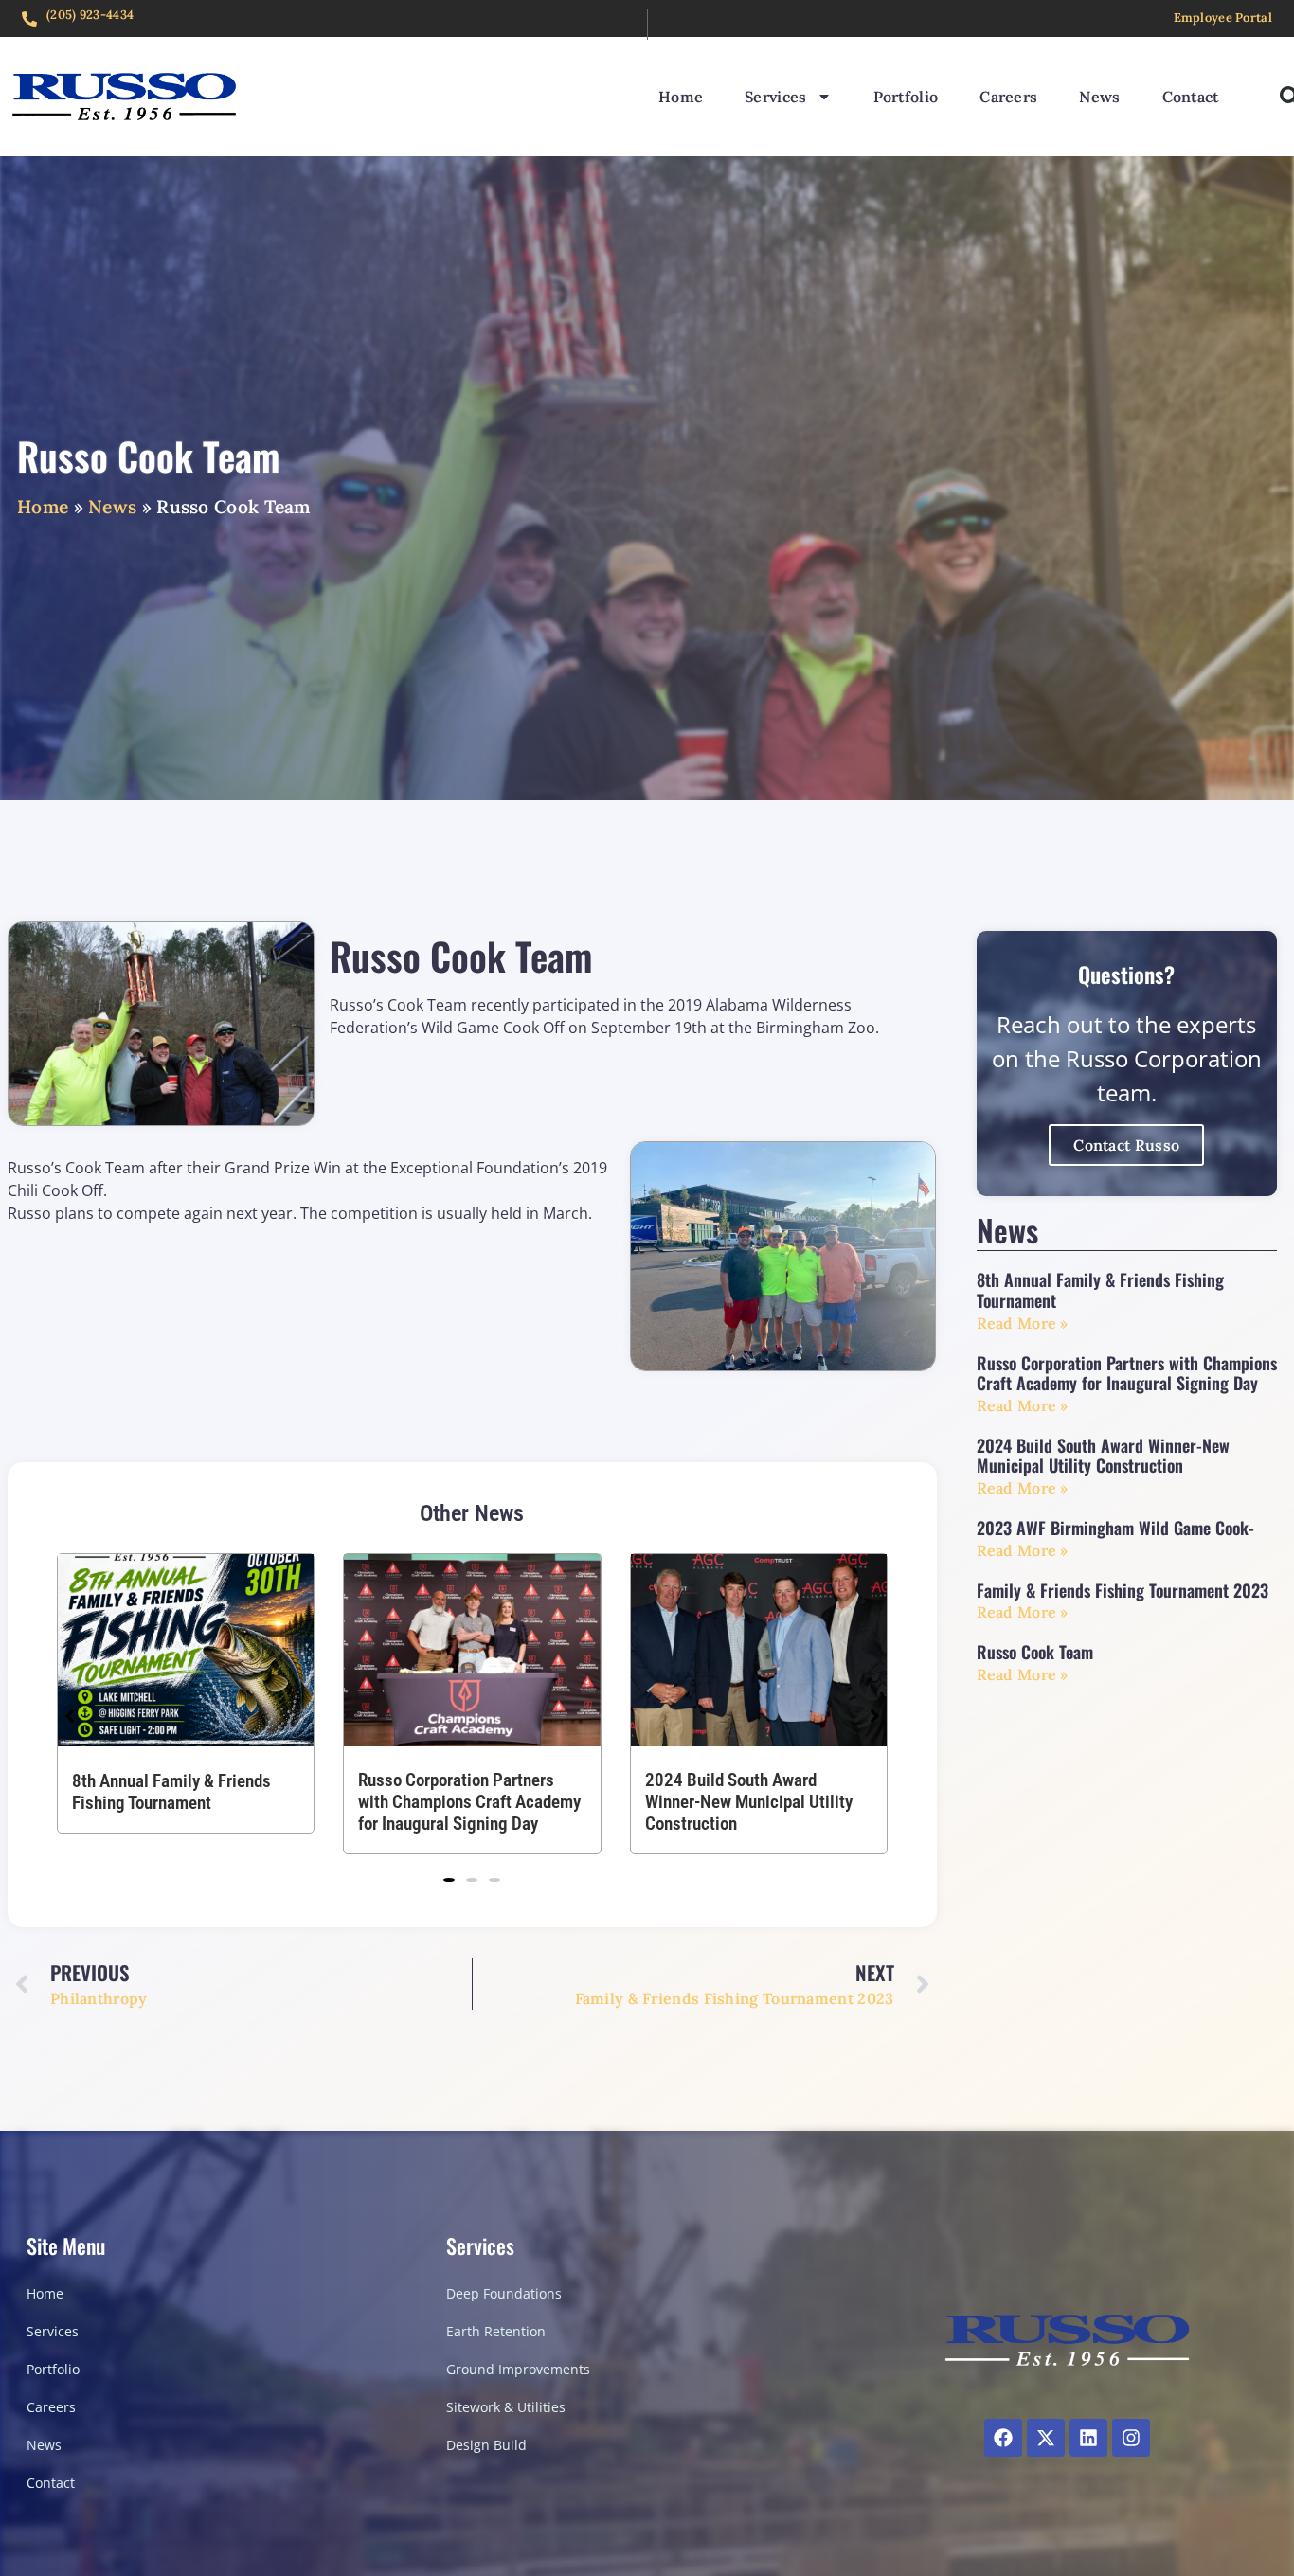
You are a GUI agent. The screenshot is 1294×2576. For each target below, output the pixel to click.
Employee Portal (1223, 18)
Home (681, 97)
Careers (1008, 97)
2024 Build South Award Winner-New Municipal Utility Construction (462, 1803)
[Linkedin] (1088, 2438)
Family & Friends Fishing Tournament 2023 (1123, 1590)
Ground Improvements (518, 2369)
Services (775, 97)
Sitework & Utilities (506, 2407)
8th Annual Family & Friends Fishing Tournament (745, 1792)
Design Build (486, 2445)
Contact (1191, 97)
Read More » (1023, 1323)
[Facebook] (1003, 2438)
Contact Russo (1126, 1145)
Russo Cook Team (1035, 1652)
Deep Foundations (504, 2293)
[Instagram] (1131, 2438)
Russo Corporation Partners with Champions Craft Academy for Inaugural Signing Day (183, 1803)
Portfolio (906, 97)
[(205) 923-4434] (29, 19)
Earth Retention (496, 2331)
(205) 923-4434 (90, 15)
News (1099, 97)
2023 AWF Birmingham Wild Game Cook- (1115, 1528)
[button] (449, 1880)
